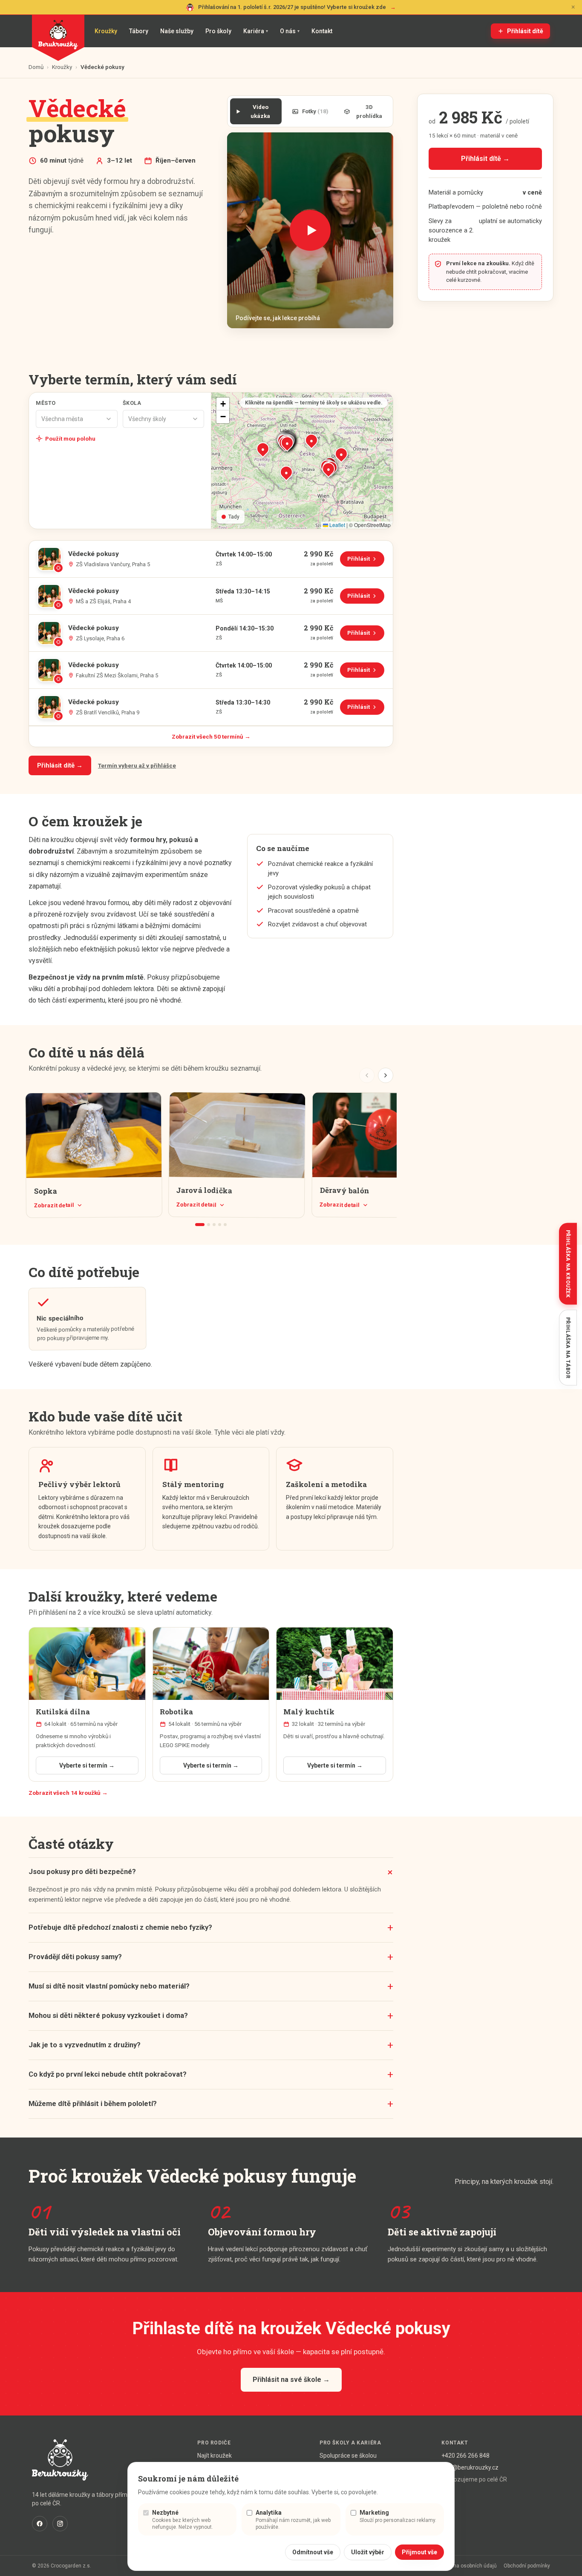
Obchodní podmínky (527, 2566)
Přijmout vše (419, 2552)
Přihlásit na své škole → (291, 2380)
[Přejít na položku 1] (200, 1225)
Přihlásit (366, 561)
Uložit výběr (368, 2552)
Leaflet (337, 525)
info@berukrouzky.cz (470, 2467)
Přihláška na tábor (568, 1348)
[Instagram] (60, 2524)
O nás (290, 31)
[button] (287, 443)
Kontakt (322, 31)
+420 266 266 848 (465, 2456)
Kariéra (256, 31)
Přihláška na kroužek (568, 1264)
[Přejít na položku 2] (209, 1225)
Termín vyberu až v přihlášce (137, 765)
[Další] (386, 1075)
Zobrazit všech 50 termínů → (211, 736)
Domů (36, 67)
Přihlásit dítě (525, 31)
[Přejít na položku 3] (214, 1225)
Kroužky (106, 31)
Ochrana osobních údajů (468, 2566)
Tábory (139, 31)
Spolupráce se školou (348, 2456)
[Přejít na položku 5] (225, 1225)
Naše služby (177, 31)
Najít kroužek (215, 2456)
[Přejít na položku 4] (220, 1225)
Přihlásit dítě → (60, 765)
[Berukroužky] (58, 38)
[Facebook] (40, 2524)
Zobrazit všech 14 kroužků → (68, 1793)
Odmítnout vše (313, 2552)
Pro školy (218, 31)
